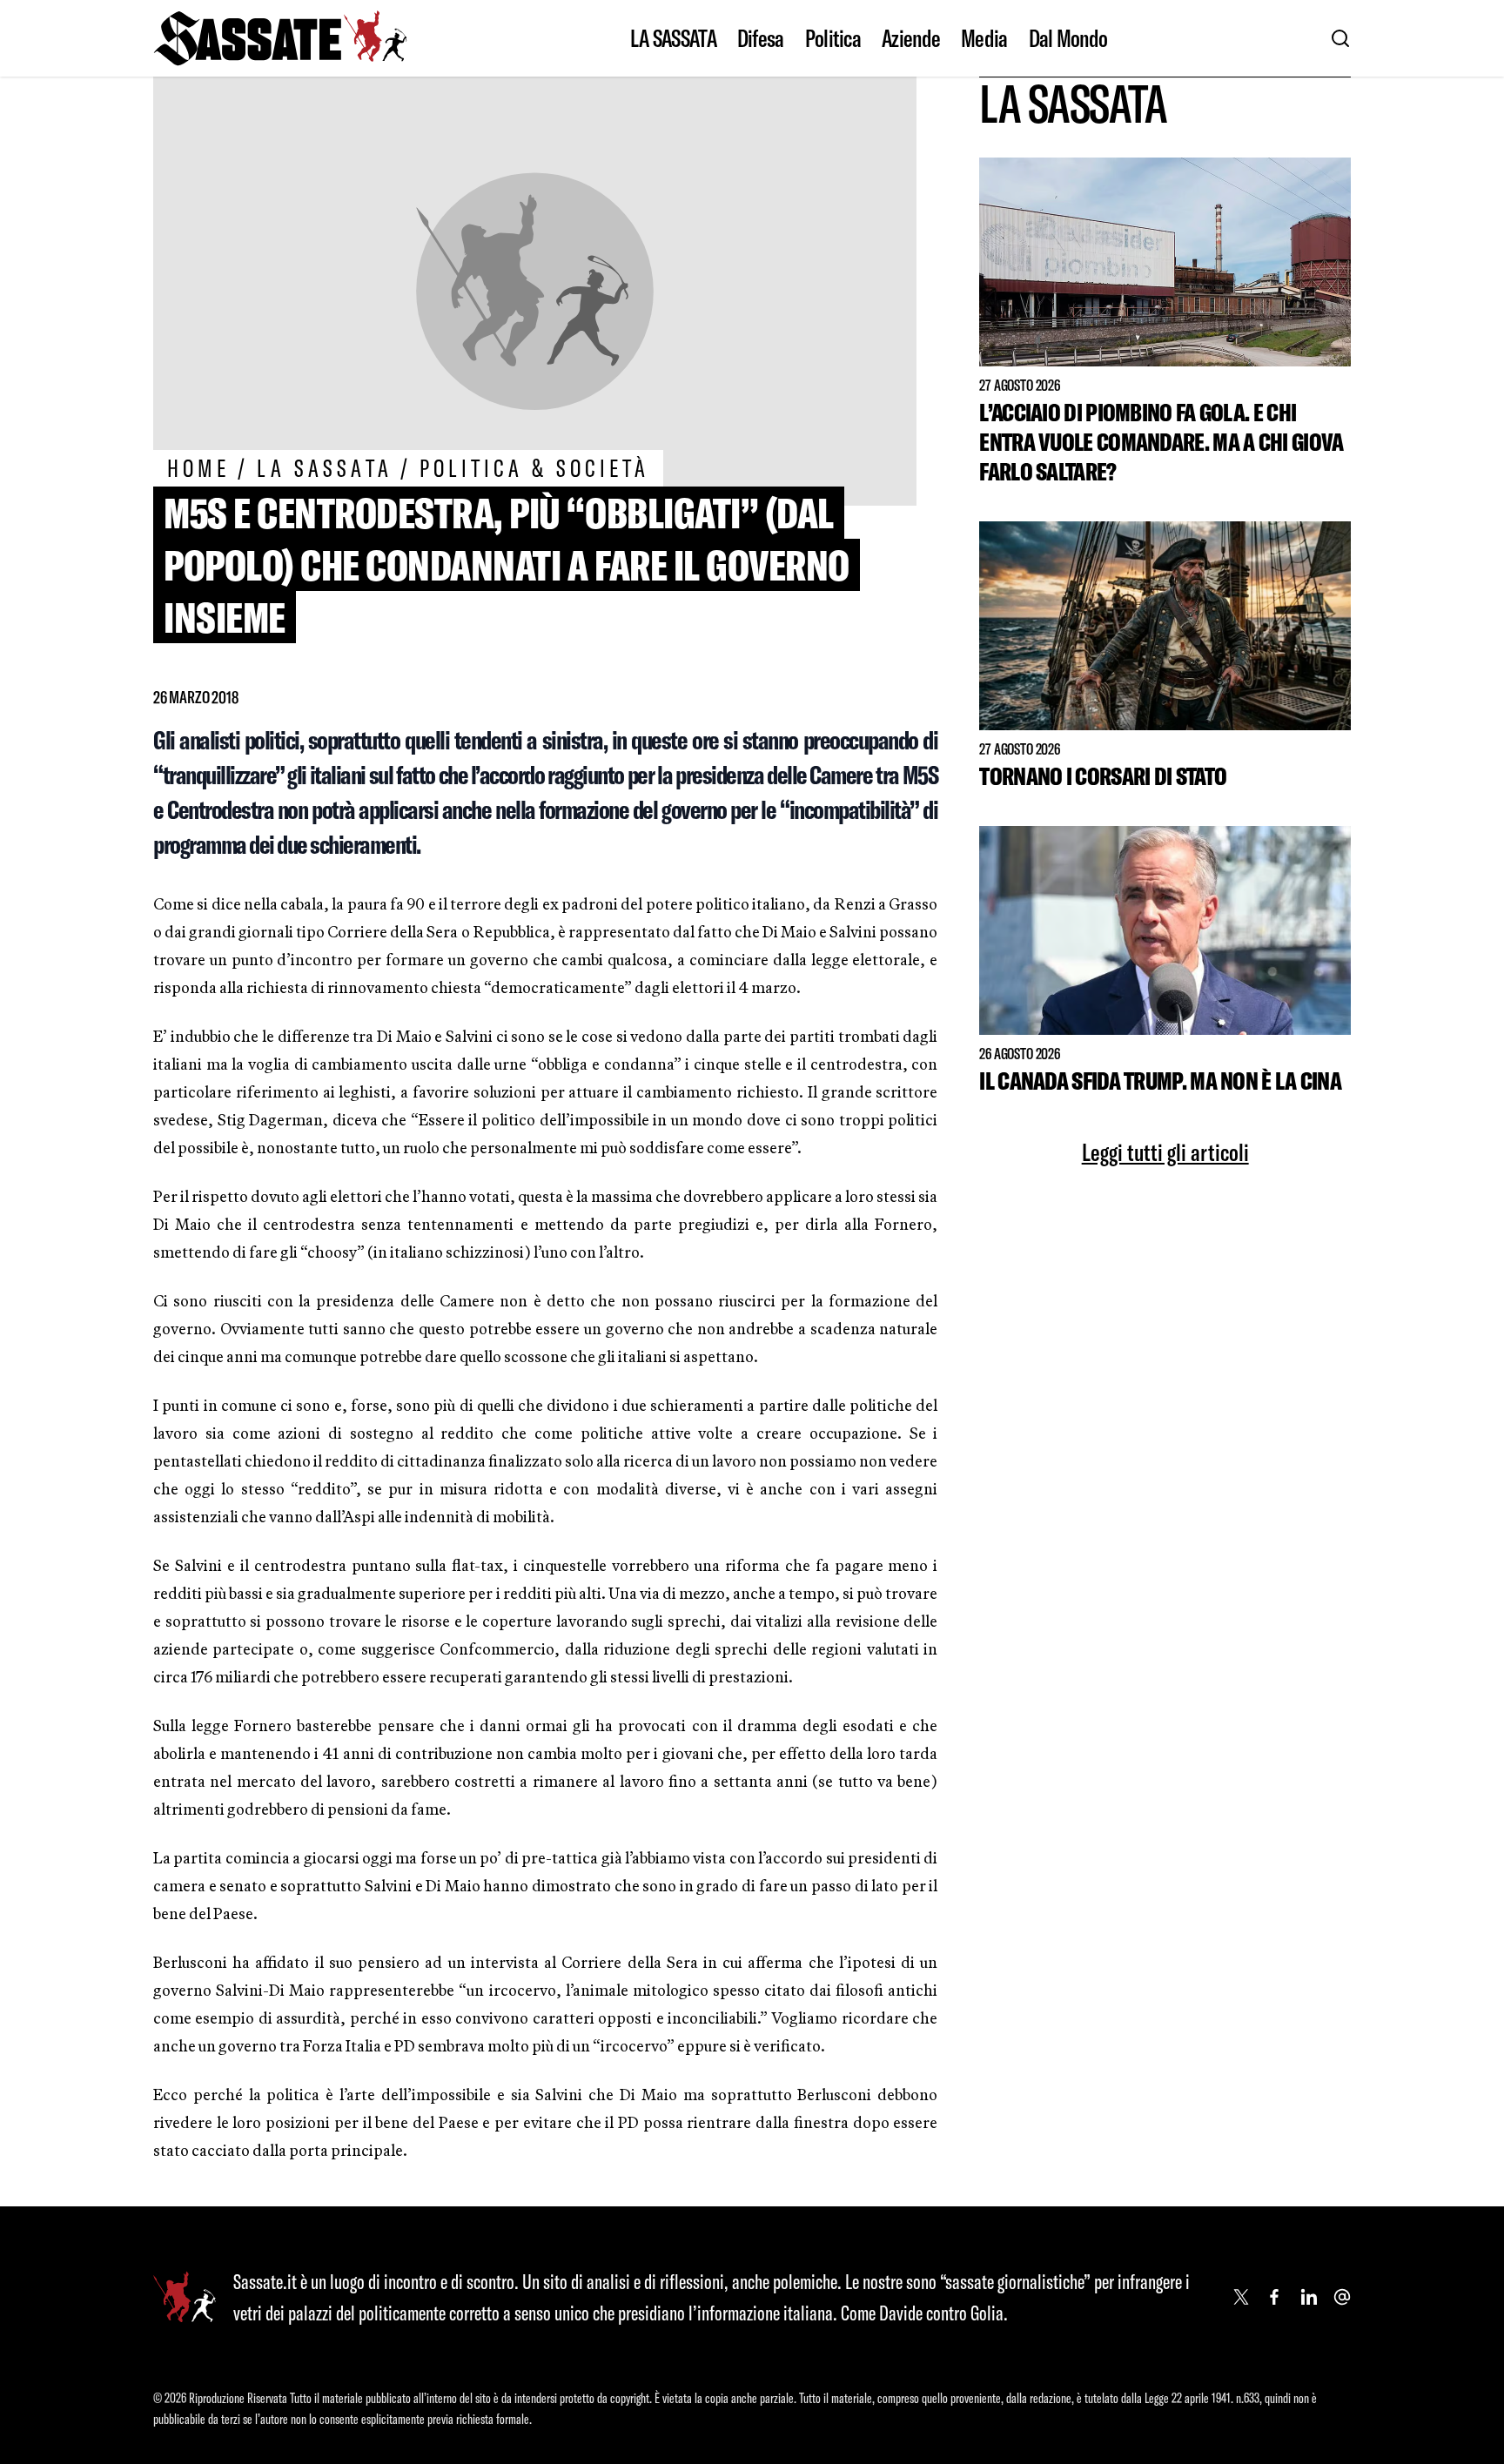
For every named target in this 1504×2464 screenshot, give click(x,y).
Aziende (911, 38)
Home (198, 468)
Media (984, 38)
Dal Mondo (1068, 38)
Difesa (761, 38)
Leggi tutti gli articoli (1165, 1152)
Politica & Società (535, 468)
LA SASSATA (673, 38)
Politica (833, 38)
